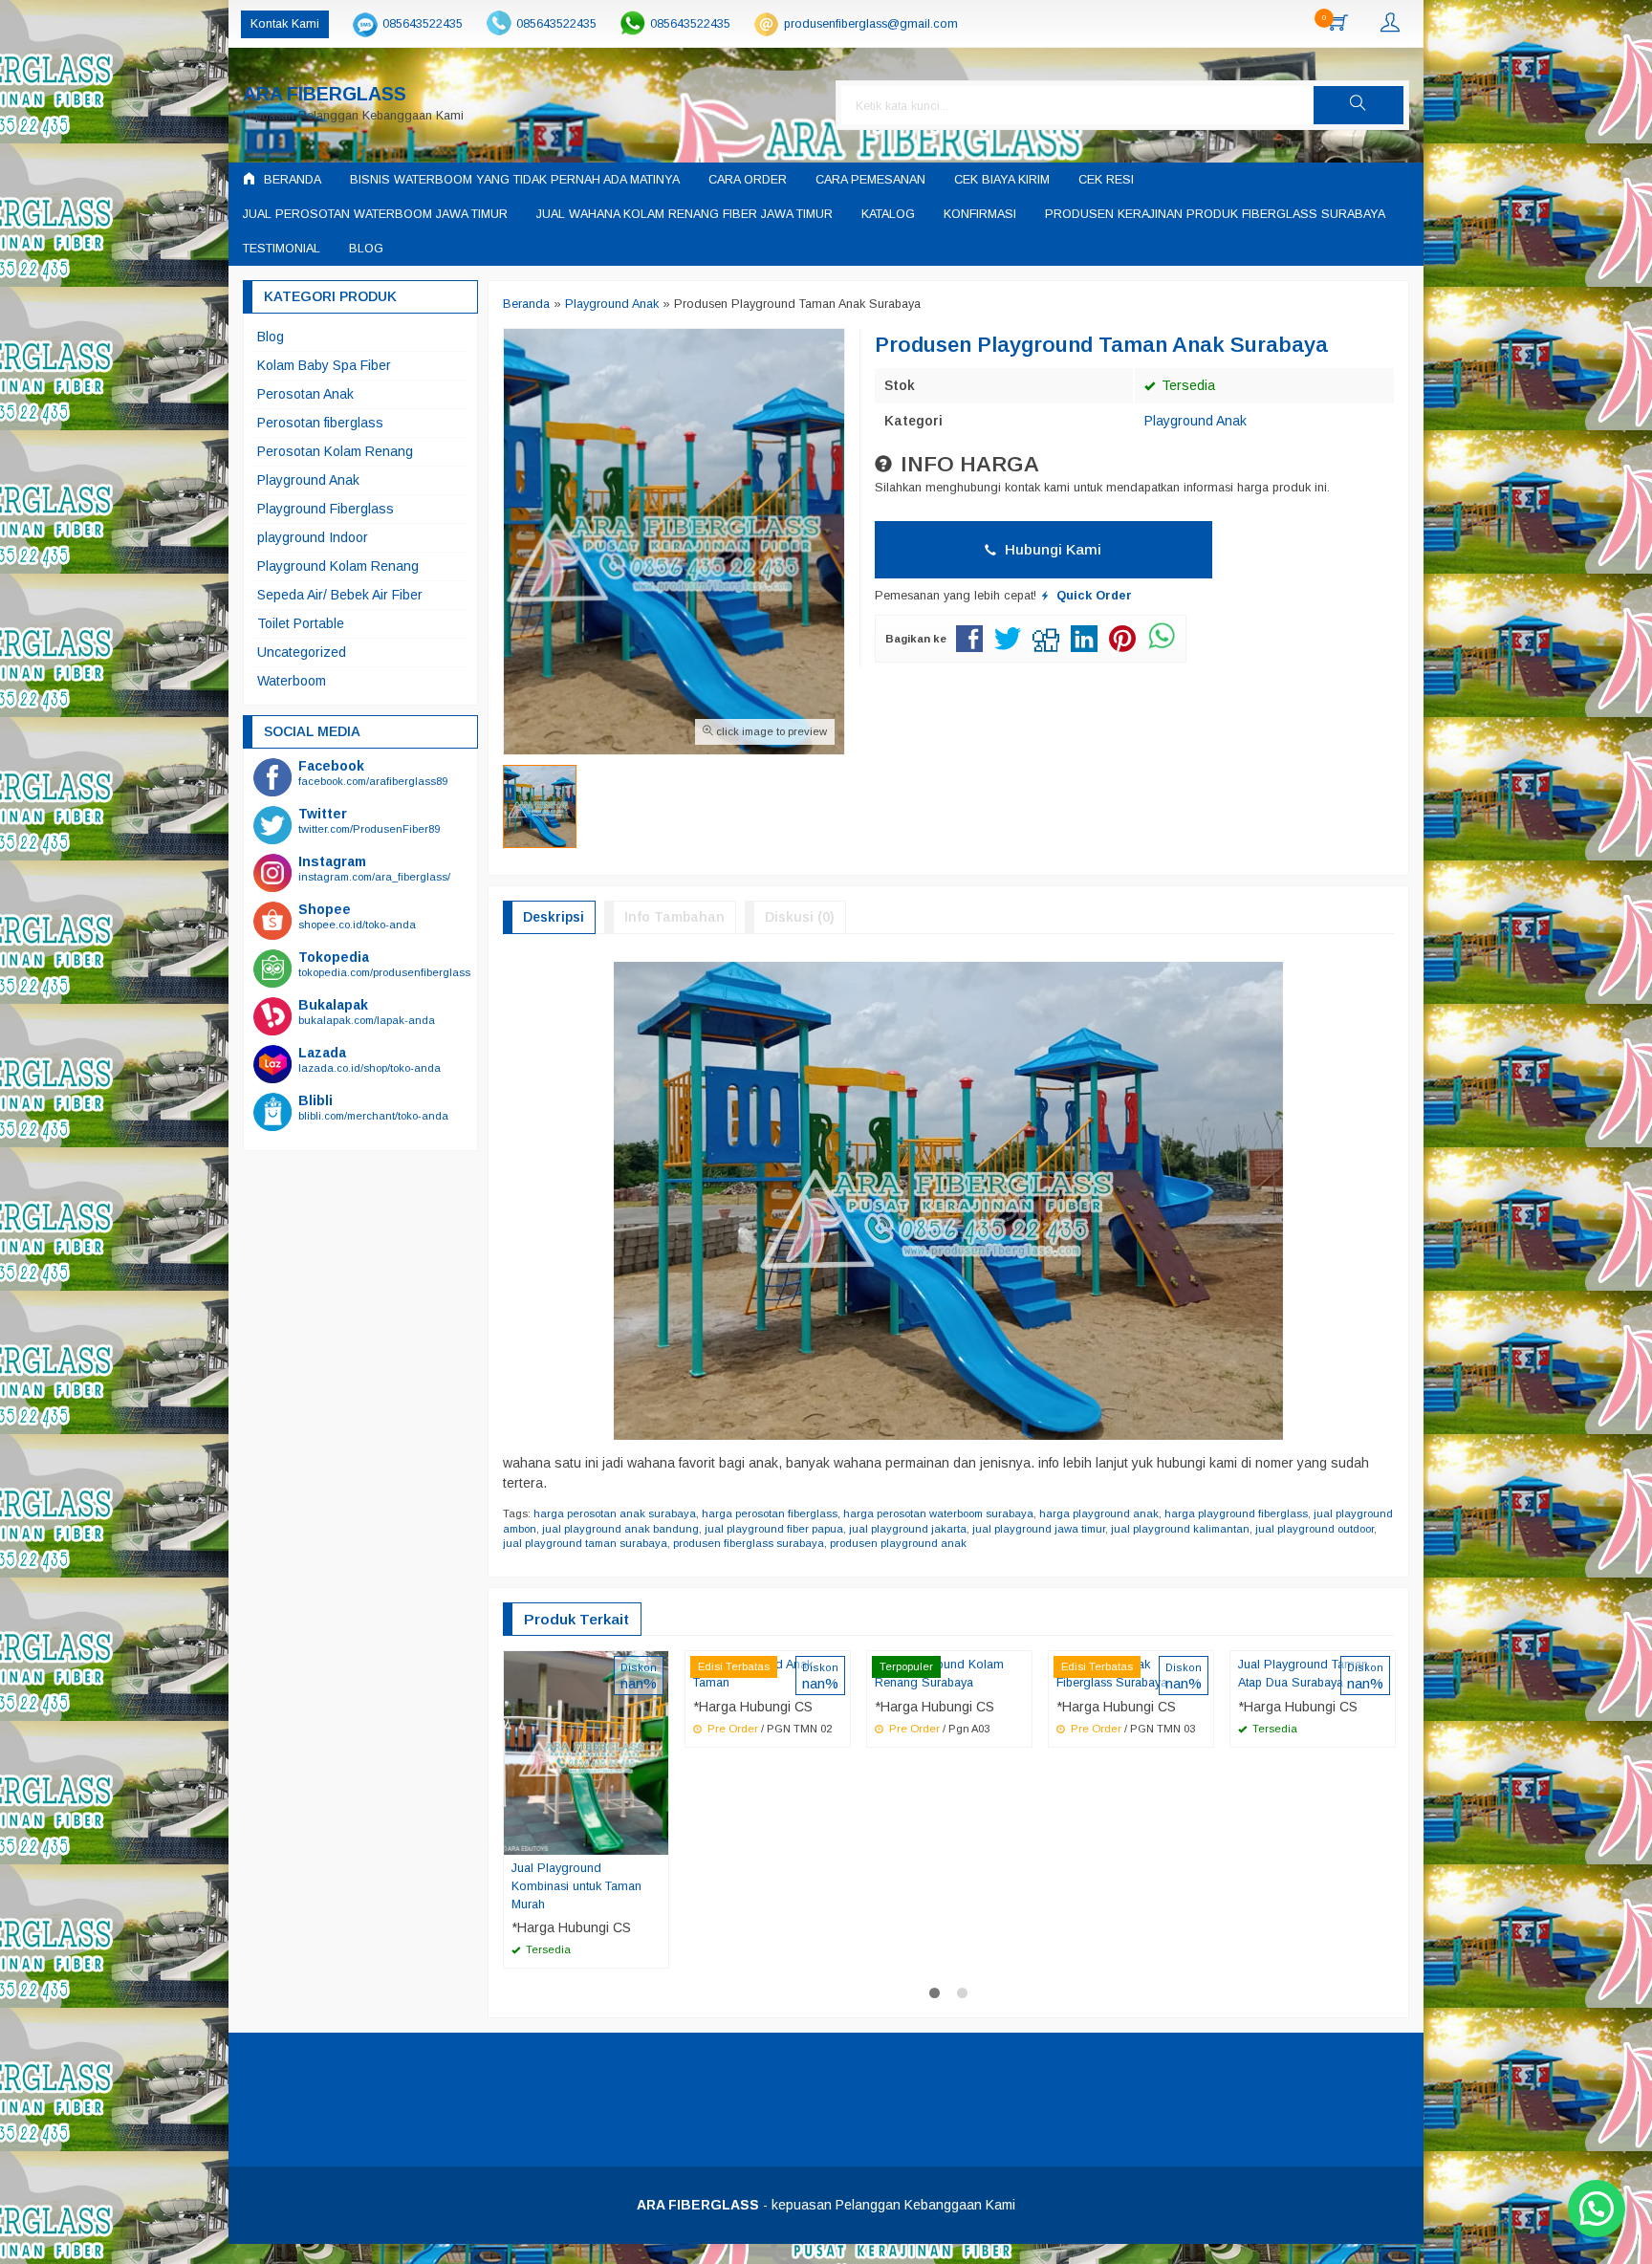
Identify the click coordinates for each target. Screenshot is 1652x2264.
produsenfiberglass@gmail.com (871, 24)
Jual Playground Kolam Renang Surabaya (939, 1674)
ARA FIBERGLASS (325, 94)
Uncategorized (302, 652)
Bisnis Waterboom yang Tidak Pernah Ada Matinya (515, 180)
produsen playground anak (898, 1543)
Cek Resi (1106, 180)
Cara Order (748, 180)
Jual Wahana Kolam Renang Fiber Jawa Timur (685, 214)
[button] (1359, 105)
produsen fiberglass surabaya (749, 1543)
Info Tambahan (674, 917)
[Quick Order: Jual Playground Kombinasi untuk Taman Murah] (657, 1839)
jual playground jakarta (908, 1529)
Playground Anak (1196, 421)
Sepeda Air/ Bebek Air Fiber (340, 595)
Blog (366, 249)
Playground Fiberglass (326, 509)
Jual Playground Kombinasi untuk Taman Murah (576, 1886)
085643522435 (423, 24)
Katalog (888, 214)
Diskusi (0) (800, 917)
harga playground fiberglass (1236, 1513)
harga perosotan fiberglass (770, 1513)
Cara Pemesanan (870, 180)
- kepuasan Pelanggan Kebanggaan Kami (826, 2205)
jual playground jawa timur (1039, 1529)
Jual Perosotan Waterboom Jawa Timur (375, 214)
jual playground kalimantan (1180, 1529)
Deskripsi (554, 917)
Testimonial (282, 249)
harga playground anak (1099, 1513)
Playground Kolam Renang (338, 566)
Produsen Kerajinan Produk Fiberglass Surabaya (1215, 214)
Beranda (291, 180)
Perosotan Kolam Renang (335, 451)
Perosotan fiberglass (320, 423)
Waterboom (292, 681)
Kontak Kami (285, 24)
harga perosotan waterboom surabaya (938, 1513)
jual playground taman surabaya (585, 1543)
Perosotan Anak (305, 394)
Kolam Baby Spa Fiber (324, 365)
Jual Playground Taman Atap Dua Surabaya (1303, 1674)
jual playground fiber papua (774, 1529)
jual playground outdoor (1315, 1529)
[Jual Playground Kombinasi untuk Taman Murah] (586, 1752)
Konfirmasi (980, 214)
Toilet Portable (301, 623)
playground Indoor (313, 537)
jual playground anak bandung (620, 1529)
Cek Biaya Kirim (1002, 180)
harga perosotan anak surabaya (615, 1513)
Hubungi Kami (1051, 549)
